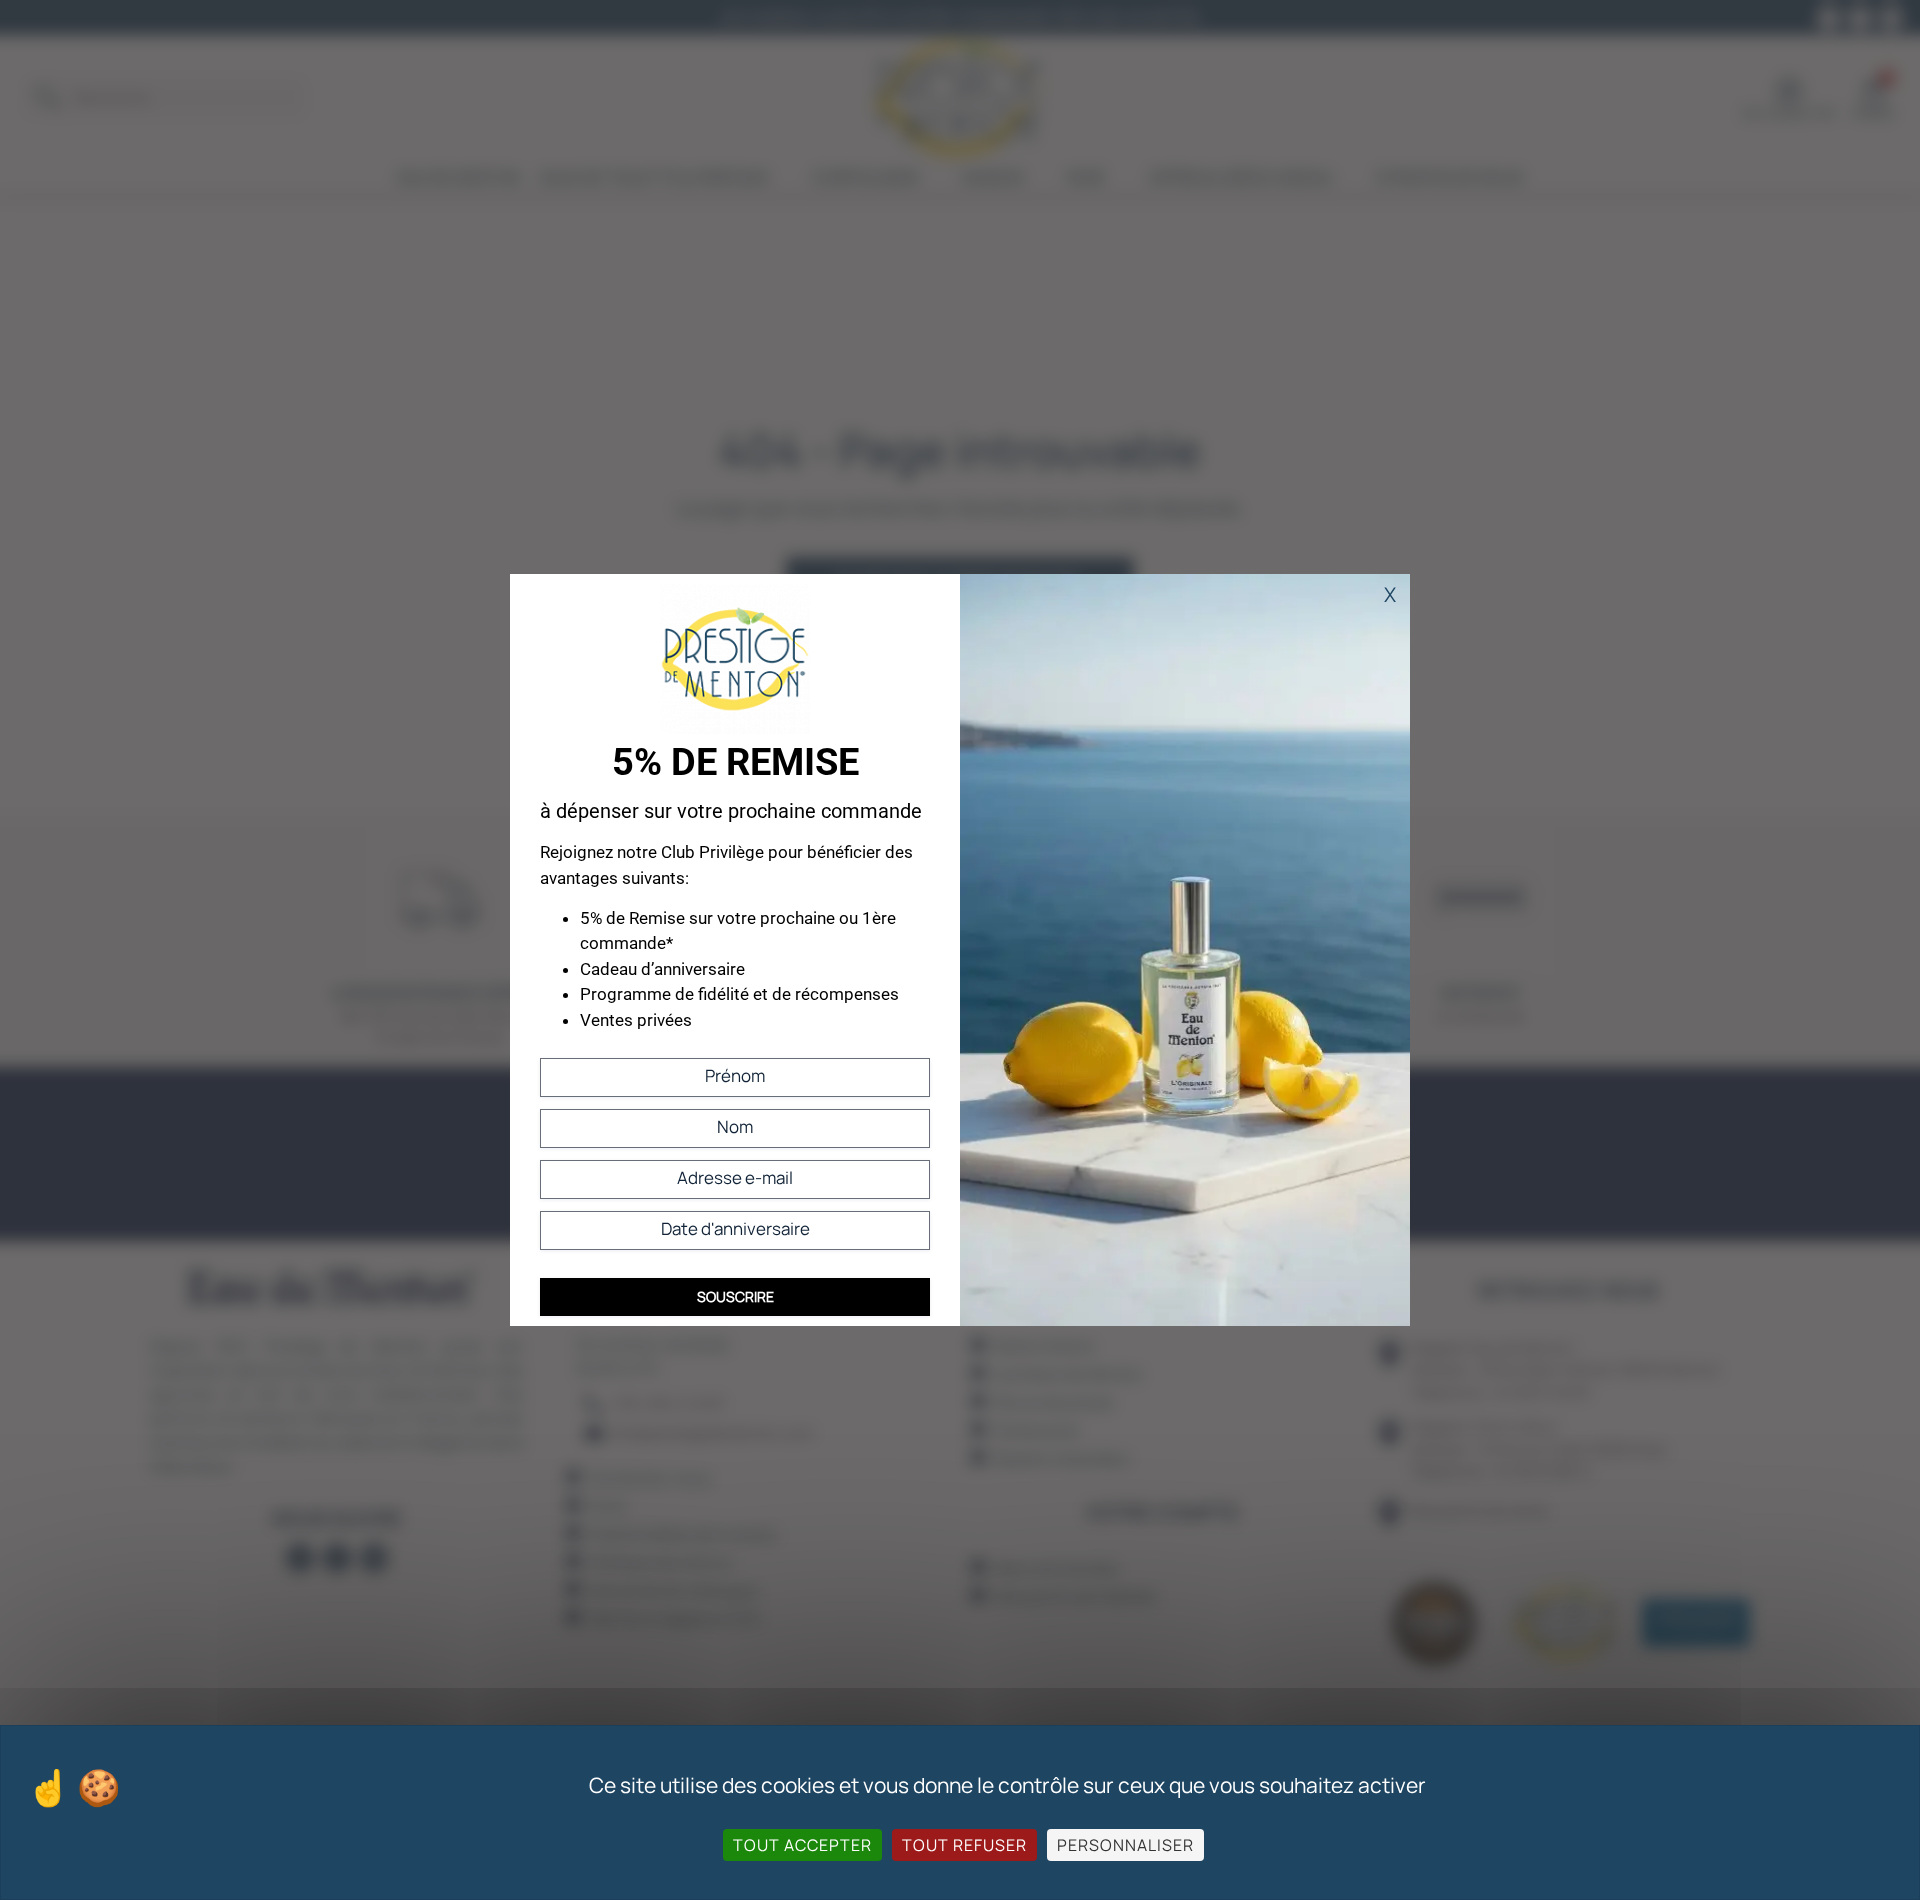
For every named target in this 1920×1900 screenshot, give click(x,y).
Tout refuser (964, 1845)
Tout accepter (802, 1845)
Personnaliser (1125, 1845)
